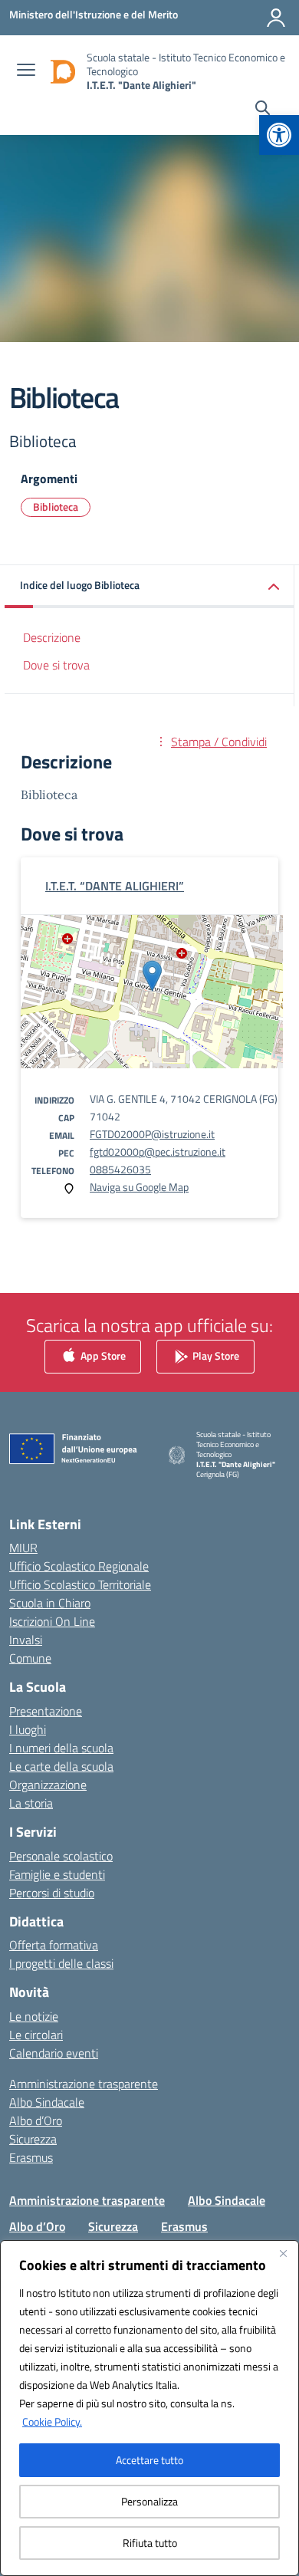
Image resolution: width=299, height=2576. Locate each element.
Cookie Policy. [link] (52, 2421)
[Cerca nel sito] (263, 110)
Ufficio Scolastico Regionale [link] (79, 1566)
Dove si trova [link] (56, 665)
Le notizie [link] (34, 2016)
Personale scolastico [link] (61, 1856)
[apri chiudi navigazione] (26, 71)
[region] (149, 2408)
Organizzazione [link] (48, 1785)
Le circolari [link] (36, 2035)
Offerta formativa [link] (54, 1945)
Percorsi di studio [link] (52, 1893)
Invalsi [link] (26, 1640)
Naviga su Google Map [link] (139, 1187)
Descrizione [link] (52, 637)
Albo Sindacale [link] (47, 2102)
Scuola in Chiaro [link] (50, 1603)
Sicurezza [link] (33, 2139)
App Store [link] (102, 1355)
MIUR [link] (23, 1548)
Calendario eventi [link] (54, 2053)
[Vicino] (283, 2253)
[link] (279, 135)
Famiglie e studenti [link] (57, 1874)
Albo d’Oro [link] (36, 2120)
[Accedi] (276, 18)
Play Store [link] (215, 1355)
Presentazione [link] (46, 1711)
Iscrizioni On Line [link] (52, 1621)
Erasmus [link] (31, 2157)
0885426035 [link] (120, 1169)
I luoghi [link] (28, 1729)
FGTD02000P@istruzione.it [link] (152, 1134)
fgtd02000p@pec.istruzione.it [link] (158, 1151)
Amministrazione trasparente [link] (84, 2084)
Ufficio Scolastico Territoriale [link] (80, 1584)
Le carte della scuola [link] (61, 1766)
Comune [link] (30, 1658)
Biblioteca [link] (56, 507)
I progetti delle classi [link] (61, 1963)
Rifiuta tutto (150, 2543)
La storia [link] (31, 1803)
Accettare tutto (149, 2460)
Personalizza (149, 2501)
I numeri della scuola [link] (61, 1748)
